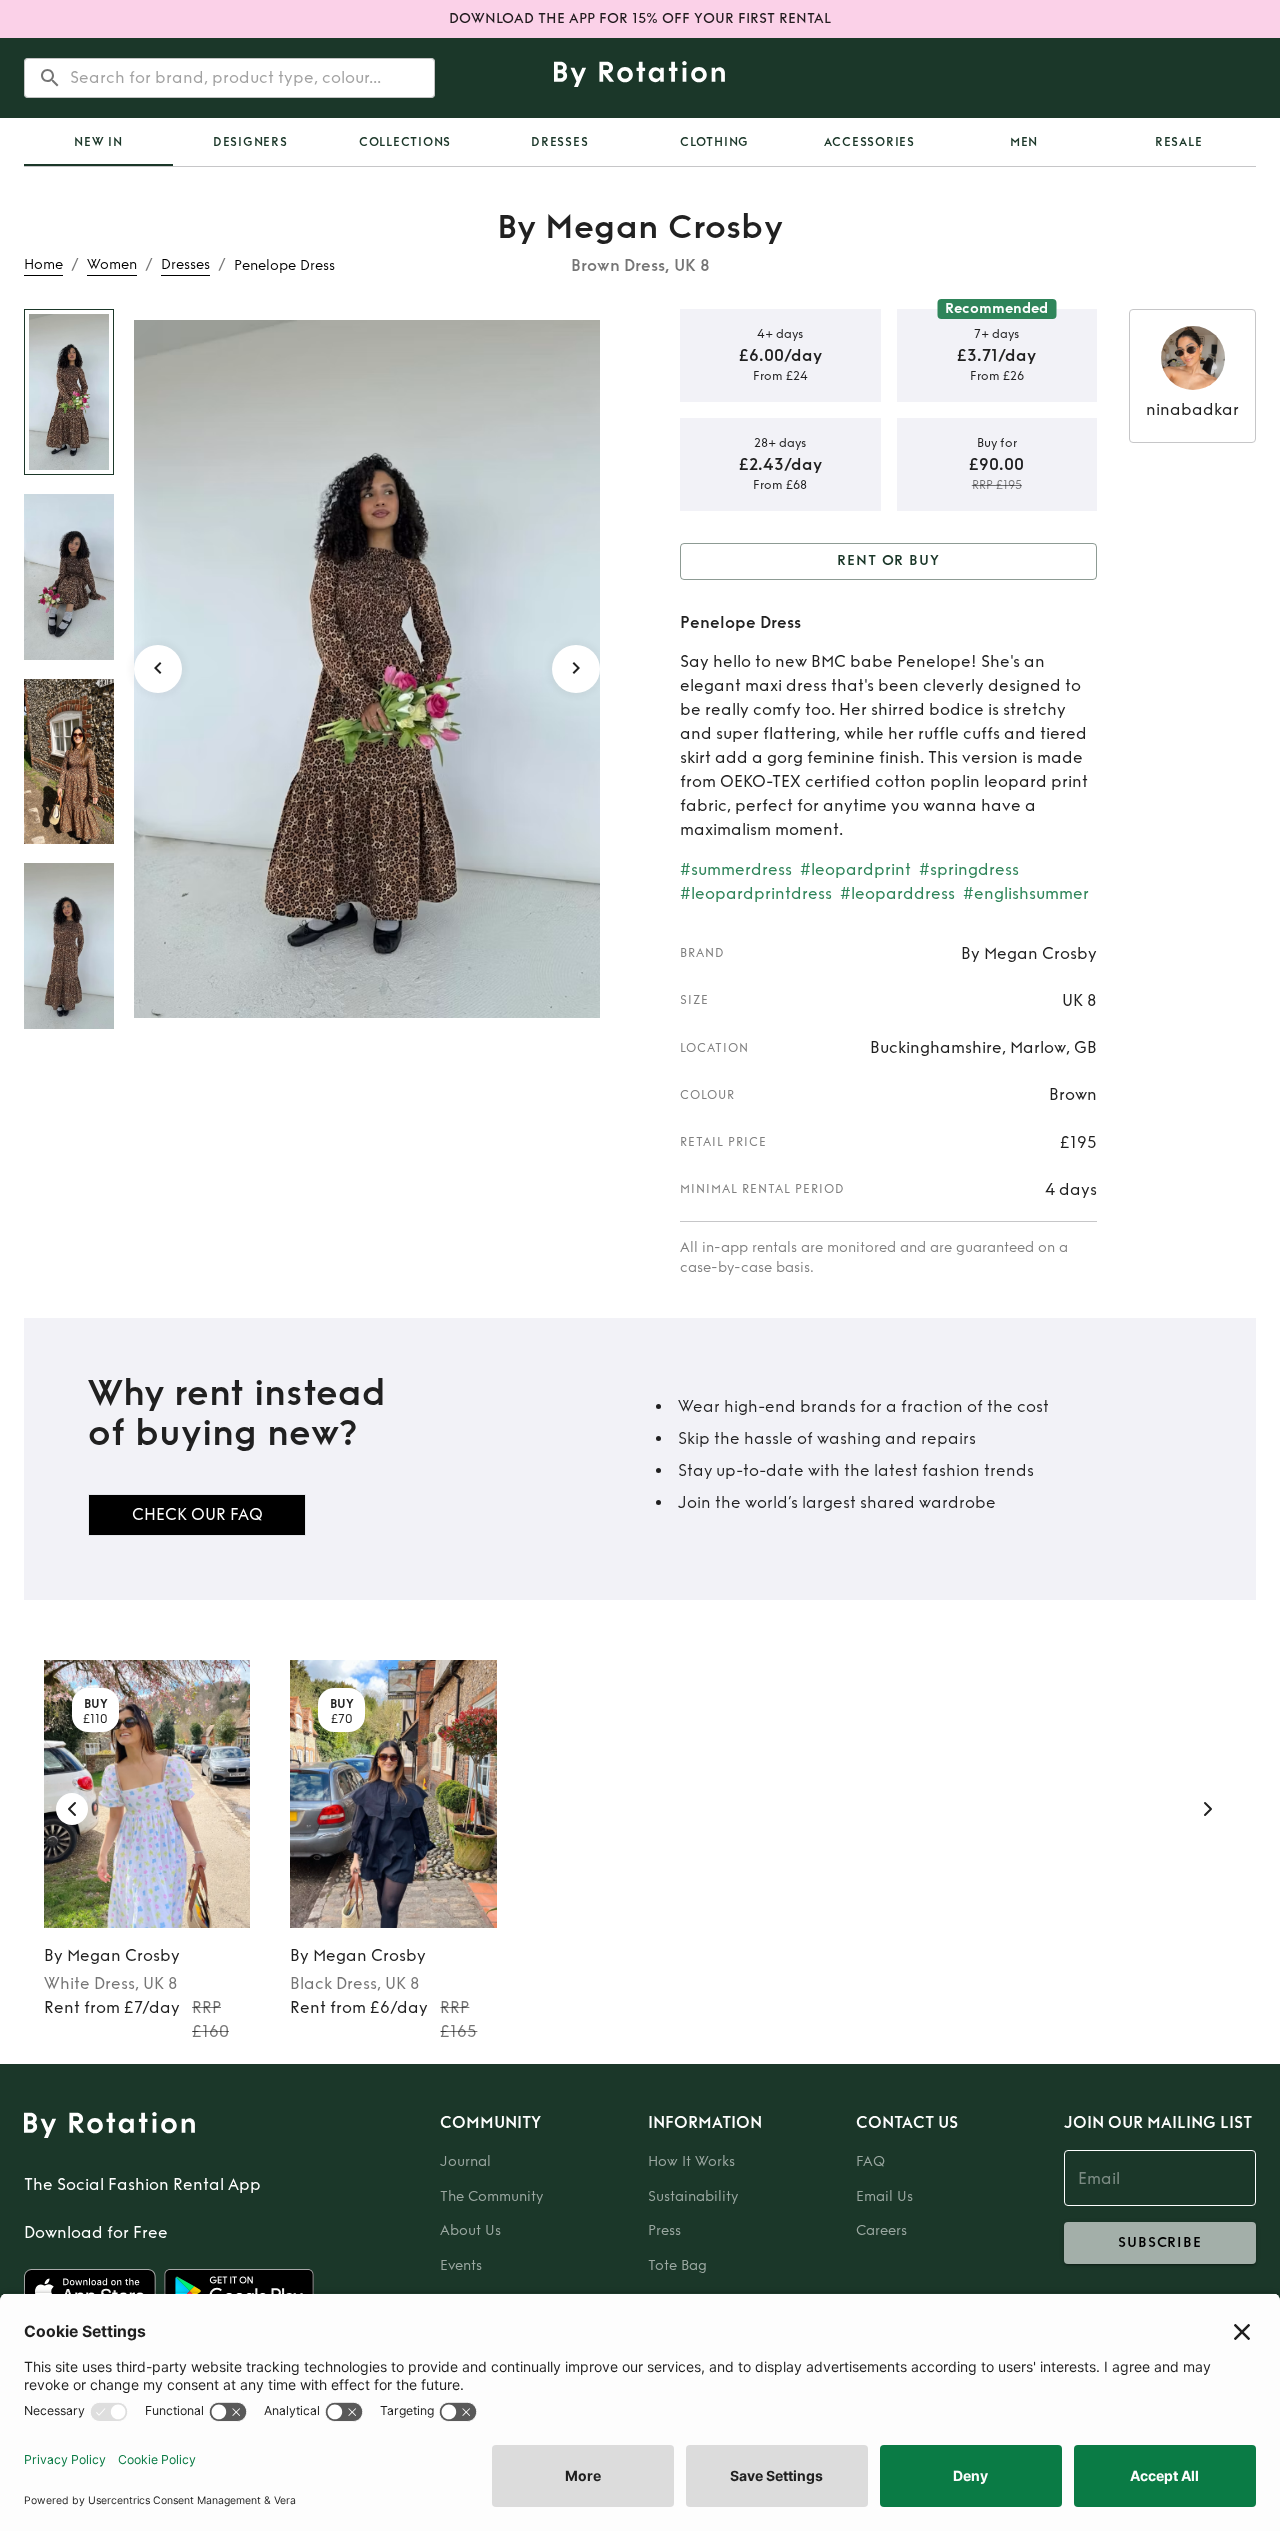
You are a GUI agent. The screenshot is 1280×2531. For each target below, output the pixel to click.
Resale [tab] (1179, 142)
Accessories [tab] (869, 142)
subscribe (1160, 2242)
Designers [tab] (250, 142)
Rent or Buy (888, 560)
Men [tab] (1024, 142)
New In (98, 142)
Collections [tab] (405, 142)
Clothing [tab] (714, 142)
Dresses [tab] (559, 142)
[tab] (98, 142)
